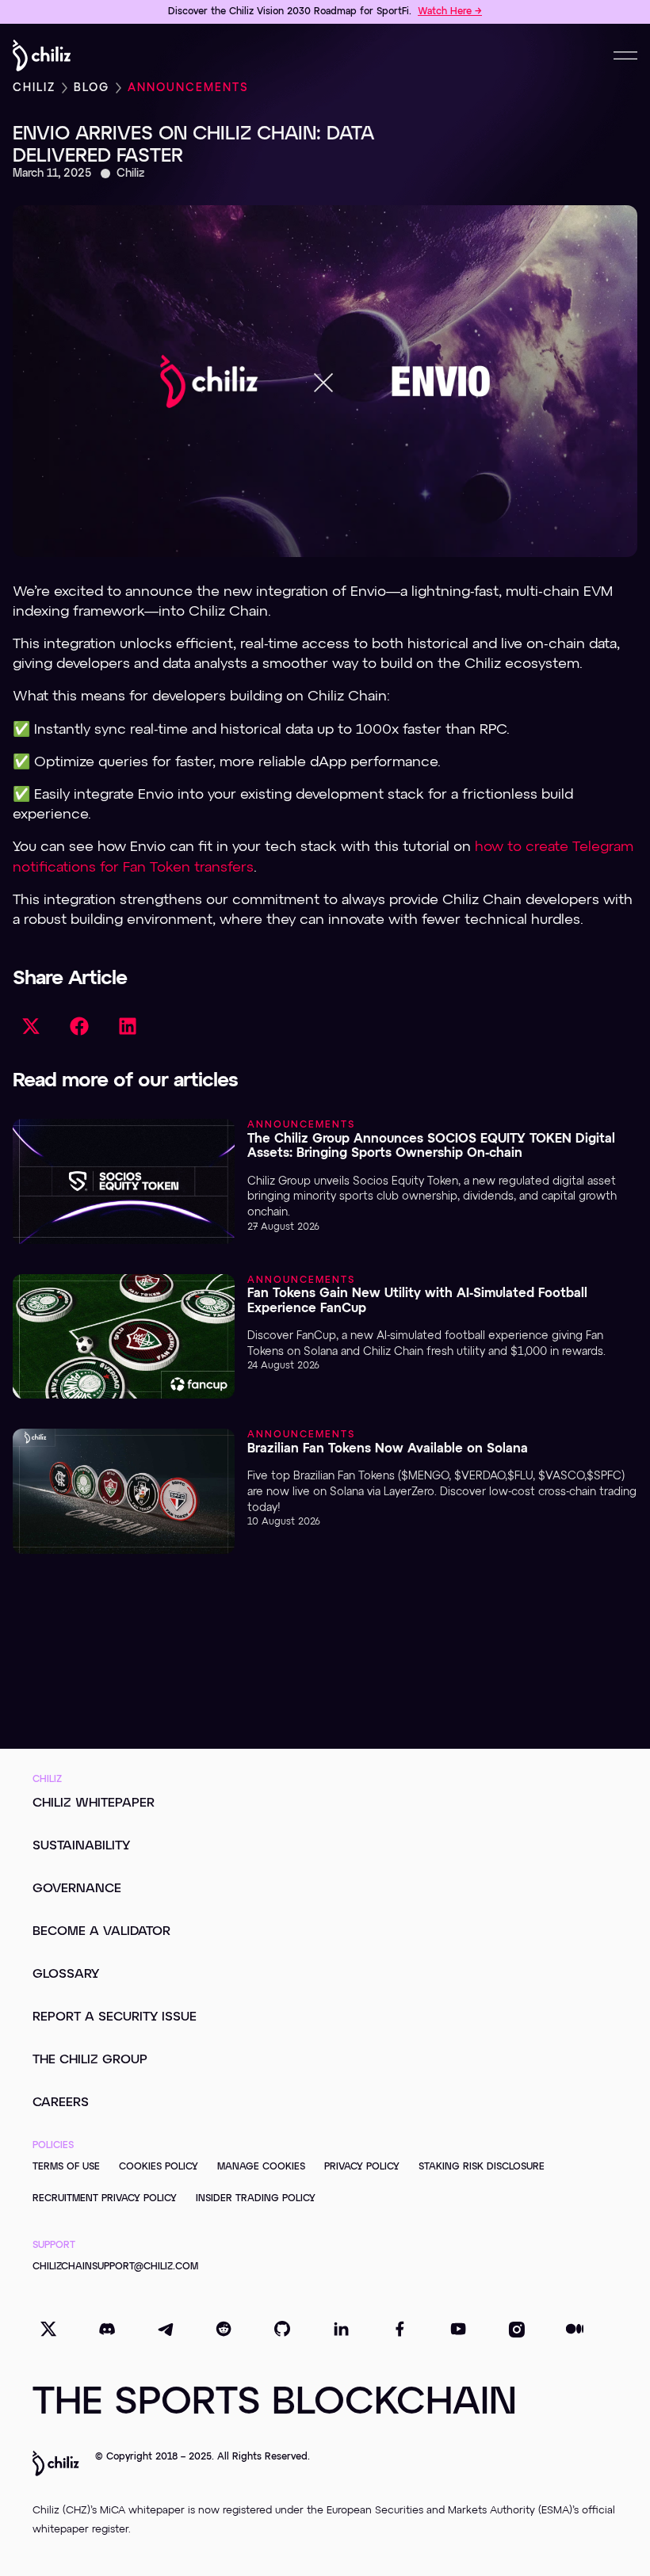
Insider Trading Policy (256, 2199)
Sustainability (81, 1846)
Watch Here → (450, 12)
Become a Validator (101, 1932)
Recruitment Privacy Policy (105, 2199)
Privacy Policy (362, 2167)
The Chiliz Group (90, 2060)
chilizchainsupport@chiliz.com (115, 2267)
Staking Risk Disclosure (482, 2167)
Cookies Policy (159, 2167)
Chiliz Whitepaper (94, 1803)
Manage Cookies (261, 2167)
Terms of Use (66, 2167)
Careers (61, 2103)
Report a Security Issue (115, 2017)
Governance (77, 1889)
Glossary (66, 1975)
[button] (31, 1027)
